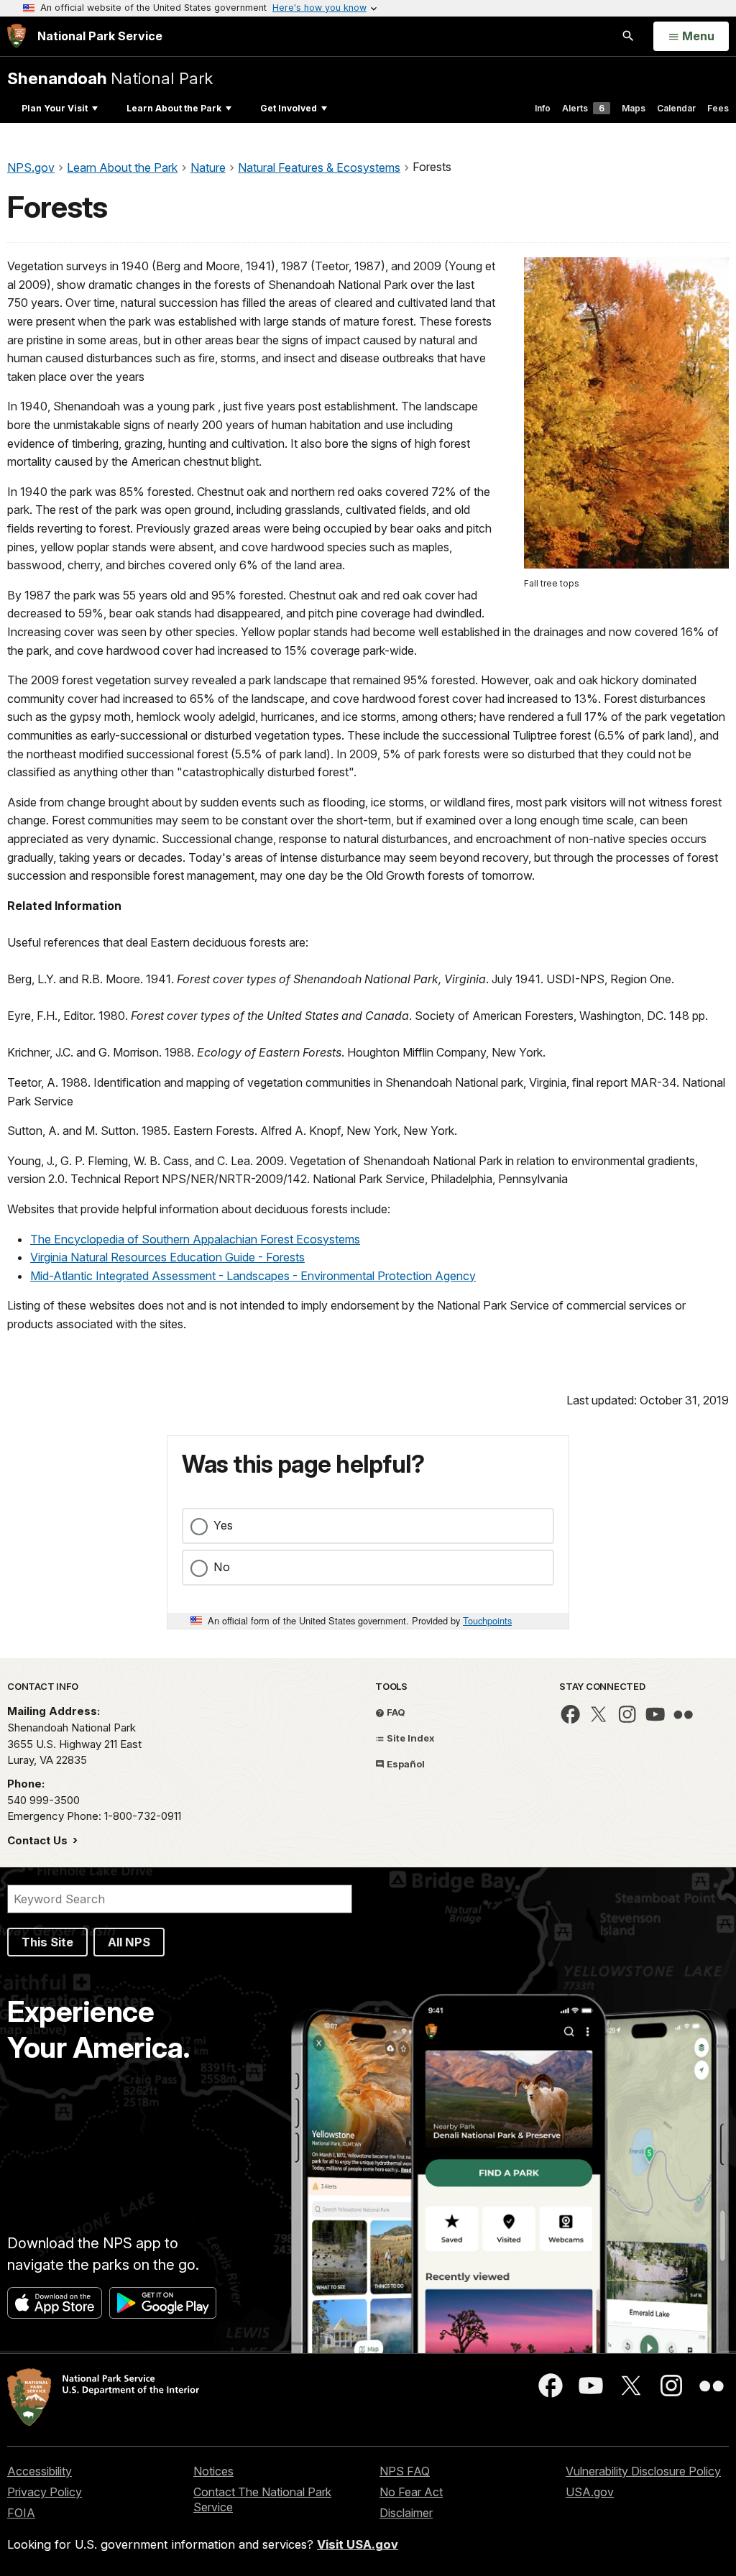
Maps (634, 108)
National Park (110, 78)
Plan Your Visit (55, 108)
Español (405, 1764)
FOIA (21, 2513)
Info (543, 108)
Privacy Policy (45, 2492)
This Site (47, 1942)
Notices (213, 2471)
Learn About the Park (174, 108)
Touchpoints (487, 1620)
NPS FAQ (405, 2471)
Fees (718, 108)
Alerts (583, 108)
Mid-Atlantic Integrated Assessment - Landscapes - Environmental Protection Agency (253, 1276)
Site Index (410, 1738)
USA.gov (590, 2492)
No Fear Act (411, 2492)
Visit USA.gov (358, 2544)
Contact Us (39, 1840)
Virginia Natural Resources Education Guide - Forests (167, 1257)
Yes (223, 1525)
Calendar (676, 108)
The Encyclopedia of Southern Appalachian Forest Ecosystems (195, 1239)
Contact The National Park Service (262, 2499)
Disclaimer (406, 2513)
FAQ (395, 1712)
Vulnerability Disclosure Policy (643, 2471)
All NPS (129, 1942)
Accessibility (40, 2471)
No (222, 1567)
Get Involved (289, 108)
